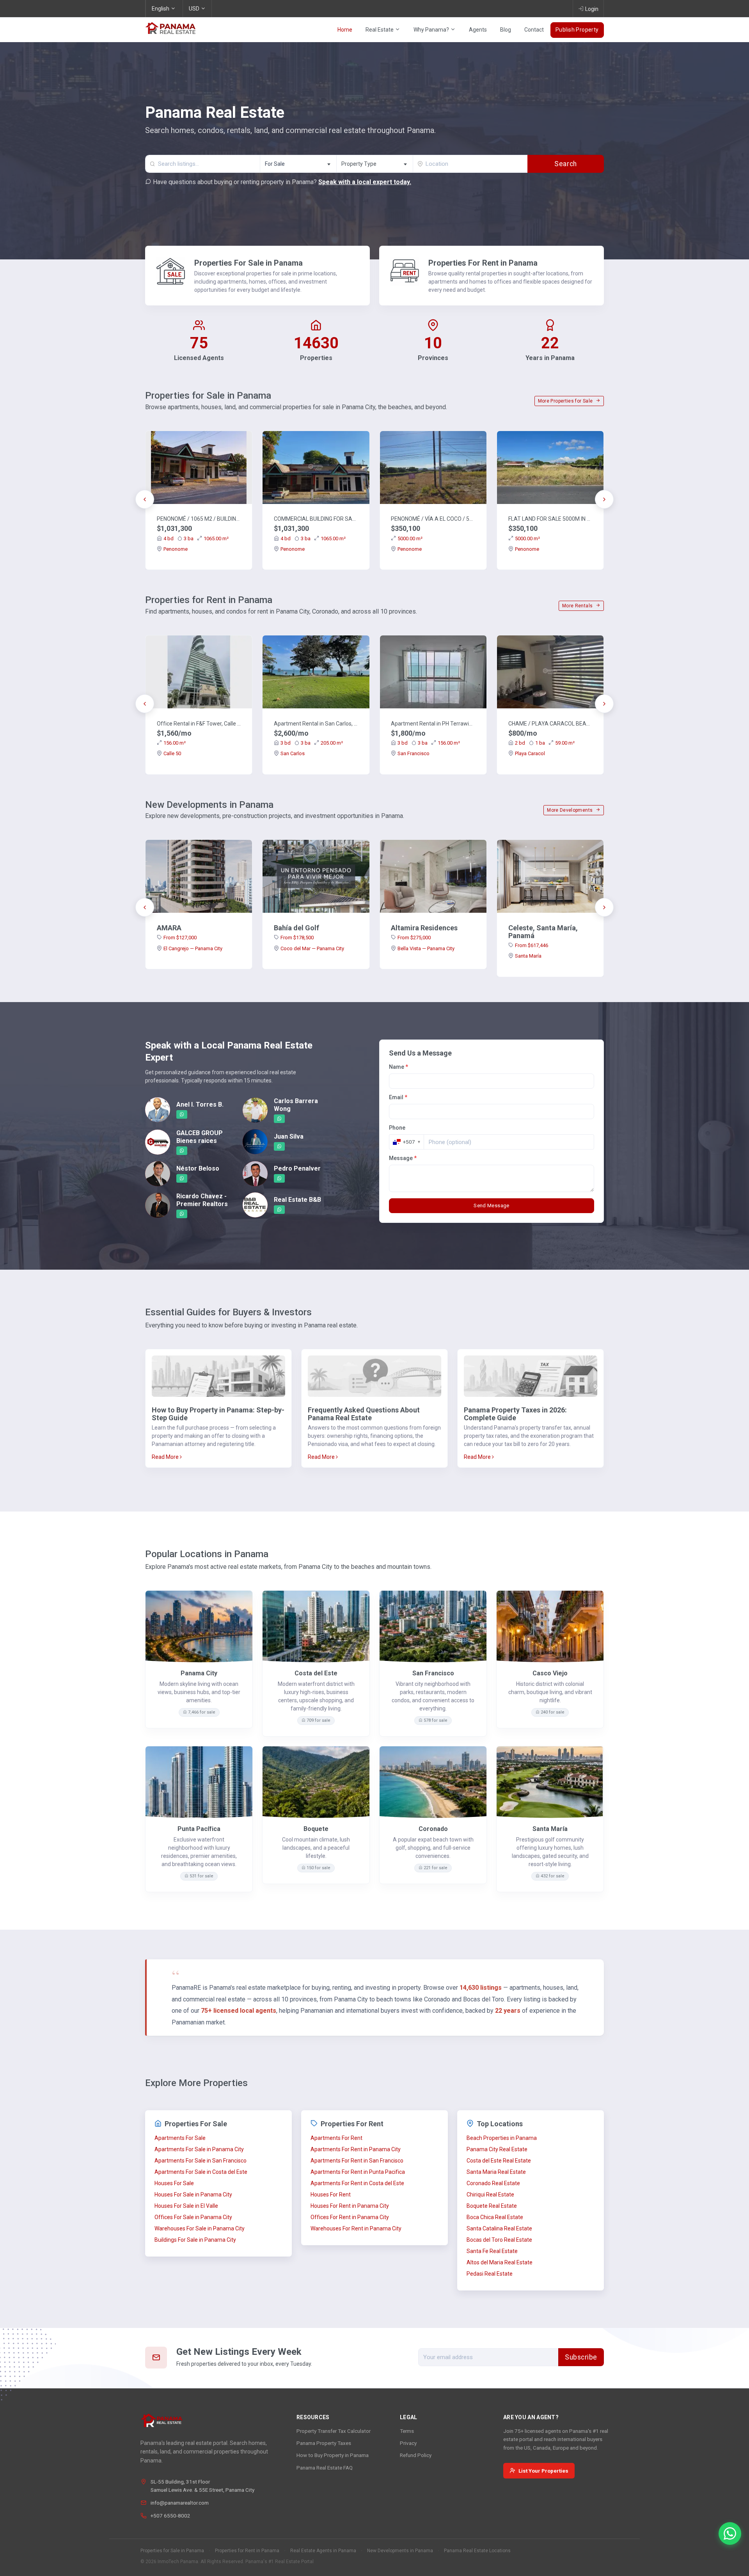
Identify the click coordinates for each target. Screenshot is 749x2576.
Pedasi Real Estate (490, 2274)
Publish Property (577, 30)
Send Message (492, 1206)
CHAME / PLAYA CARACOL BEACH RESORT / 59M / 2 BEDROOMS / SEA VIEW (550, 724)
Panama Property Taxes (324, 2443)
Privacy (408, 2443)
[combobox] (298, 164)
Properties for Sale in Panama (172, 2551)
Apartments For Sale (180, 2138)
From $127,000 (180, 938)
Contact (534, 30)
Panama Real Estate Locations (477, 2551)
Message (403, 1158)
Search (565, 164)
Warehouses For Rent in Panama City (356, 2228)
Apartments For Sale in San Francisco (201, 2161)
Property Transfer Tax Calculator (334, 2431)
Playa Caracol (530, 753)
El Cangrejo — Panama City (193, 948)
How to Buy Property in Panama (333, 2455)
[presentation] (145, 499)
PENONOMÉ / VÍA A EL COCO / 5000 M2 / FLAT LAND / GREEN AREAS (433, 519)
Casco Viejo (550, 1673)
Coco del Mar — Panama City (312, 948)
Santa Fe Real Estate (492, 2251)
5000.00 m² (410, 538)
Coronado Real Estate (493, 2183)
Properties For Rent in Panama (483, 263)
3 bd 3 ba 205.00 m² (312, 743)
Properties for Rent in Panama (247, 2551)
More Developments (570, 810)
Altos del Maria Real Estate (500, 2262)
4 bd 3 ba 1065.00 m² (196, 538)
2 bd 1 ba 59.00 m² (545, 743)
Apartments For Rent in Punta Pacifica (358, 2172)
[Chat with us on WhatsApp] (730, 2533)
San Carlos (293, 753)
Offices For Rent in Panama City (350, 2217)
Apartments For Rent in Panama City (356, 2149)
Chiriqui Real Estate (490, 2195)
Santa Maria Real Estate (496, 2172)
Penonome (176, 549)
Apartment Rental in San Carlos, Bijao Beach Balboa (316, 724)
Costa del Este (316, 1673)
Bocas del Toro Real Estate (499, 2240)
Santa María (528, 956)
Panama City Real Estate (497, 2149)
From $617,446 (532, 945)
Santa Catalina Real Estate (499, 2228)
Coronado (433, 1829)
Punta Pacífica (199, 1829)
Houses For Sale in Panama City (193, 2195)
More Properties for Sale (566, 401)
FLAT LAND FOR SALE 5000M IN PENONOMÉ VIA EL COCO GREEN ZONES (550, 519)
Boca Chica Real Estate (495, 2217)
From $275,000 (414, 938)
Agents (478, 30)
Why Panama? (432, 30)
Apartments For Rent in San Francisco (357, 2161)
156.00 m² (175, 743)
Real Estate (380, 30)
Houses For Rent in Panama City (350, 2206)
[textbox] (375, 164)
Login (592, 9)
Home (345, 30)
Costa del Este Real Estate (499, 2161)
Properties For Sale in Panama (248, 263)
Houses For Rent (331, 2195)
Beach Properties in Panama (502, 2138)
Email (398, 1097)
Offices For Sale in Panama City (193, 2217)
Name (398, 1067)
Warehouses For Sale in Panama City (200, 2228)
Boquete (316, 1829)
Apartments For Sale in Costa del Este (201, 2172)
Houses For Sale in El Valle (186, 2206)
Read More (166, 1457)
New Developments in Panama (400, 2551)
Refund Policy (416, 2455)
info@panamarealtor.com (180, 2503)
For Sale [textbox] (275, 164)
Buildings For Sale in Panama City (195, 2240)
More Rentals (578, 606)
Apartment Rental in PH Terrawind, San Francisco (433, 724)
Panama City (199, 1673)
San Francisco (414, 753)
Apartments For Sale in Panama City (199, 2149)
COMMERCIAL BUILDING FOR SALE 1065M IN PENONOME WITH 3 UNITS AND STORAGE (316, 519)
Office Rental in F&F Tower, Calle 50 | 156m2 (199, 724)
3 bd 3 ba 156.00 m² (429, 743)
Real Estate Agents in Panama (323, 2551)
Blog (506, 30)
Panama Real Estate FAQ (325, 2468)
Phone (397, 1128)
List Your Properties (543, 2471)
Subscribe (581, 2357)
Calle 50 (172, 753)
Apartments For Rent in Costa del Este (357, 2183)
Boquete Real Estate (492, 2206)
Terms (407, 2431)
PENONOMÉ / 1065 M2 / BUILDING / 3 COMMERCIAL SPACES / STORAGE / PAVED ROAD (199, 519)
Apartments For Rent (336, 2138)
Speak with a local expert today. (365, 182)
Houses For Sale (174, 2183)
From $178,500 (297, 938)
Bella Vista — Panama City (426, 948)
